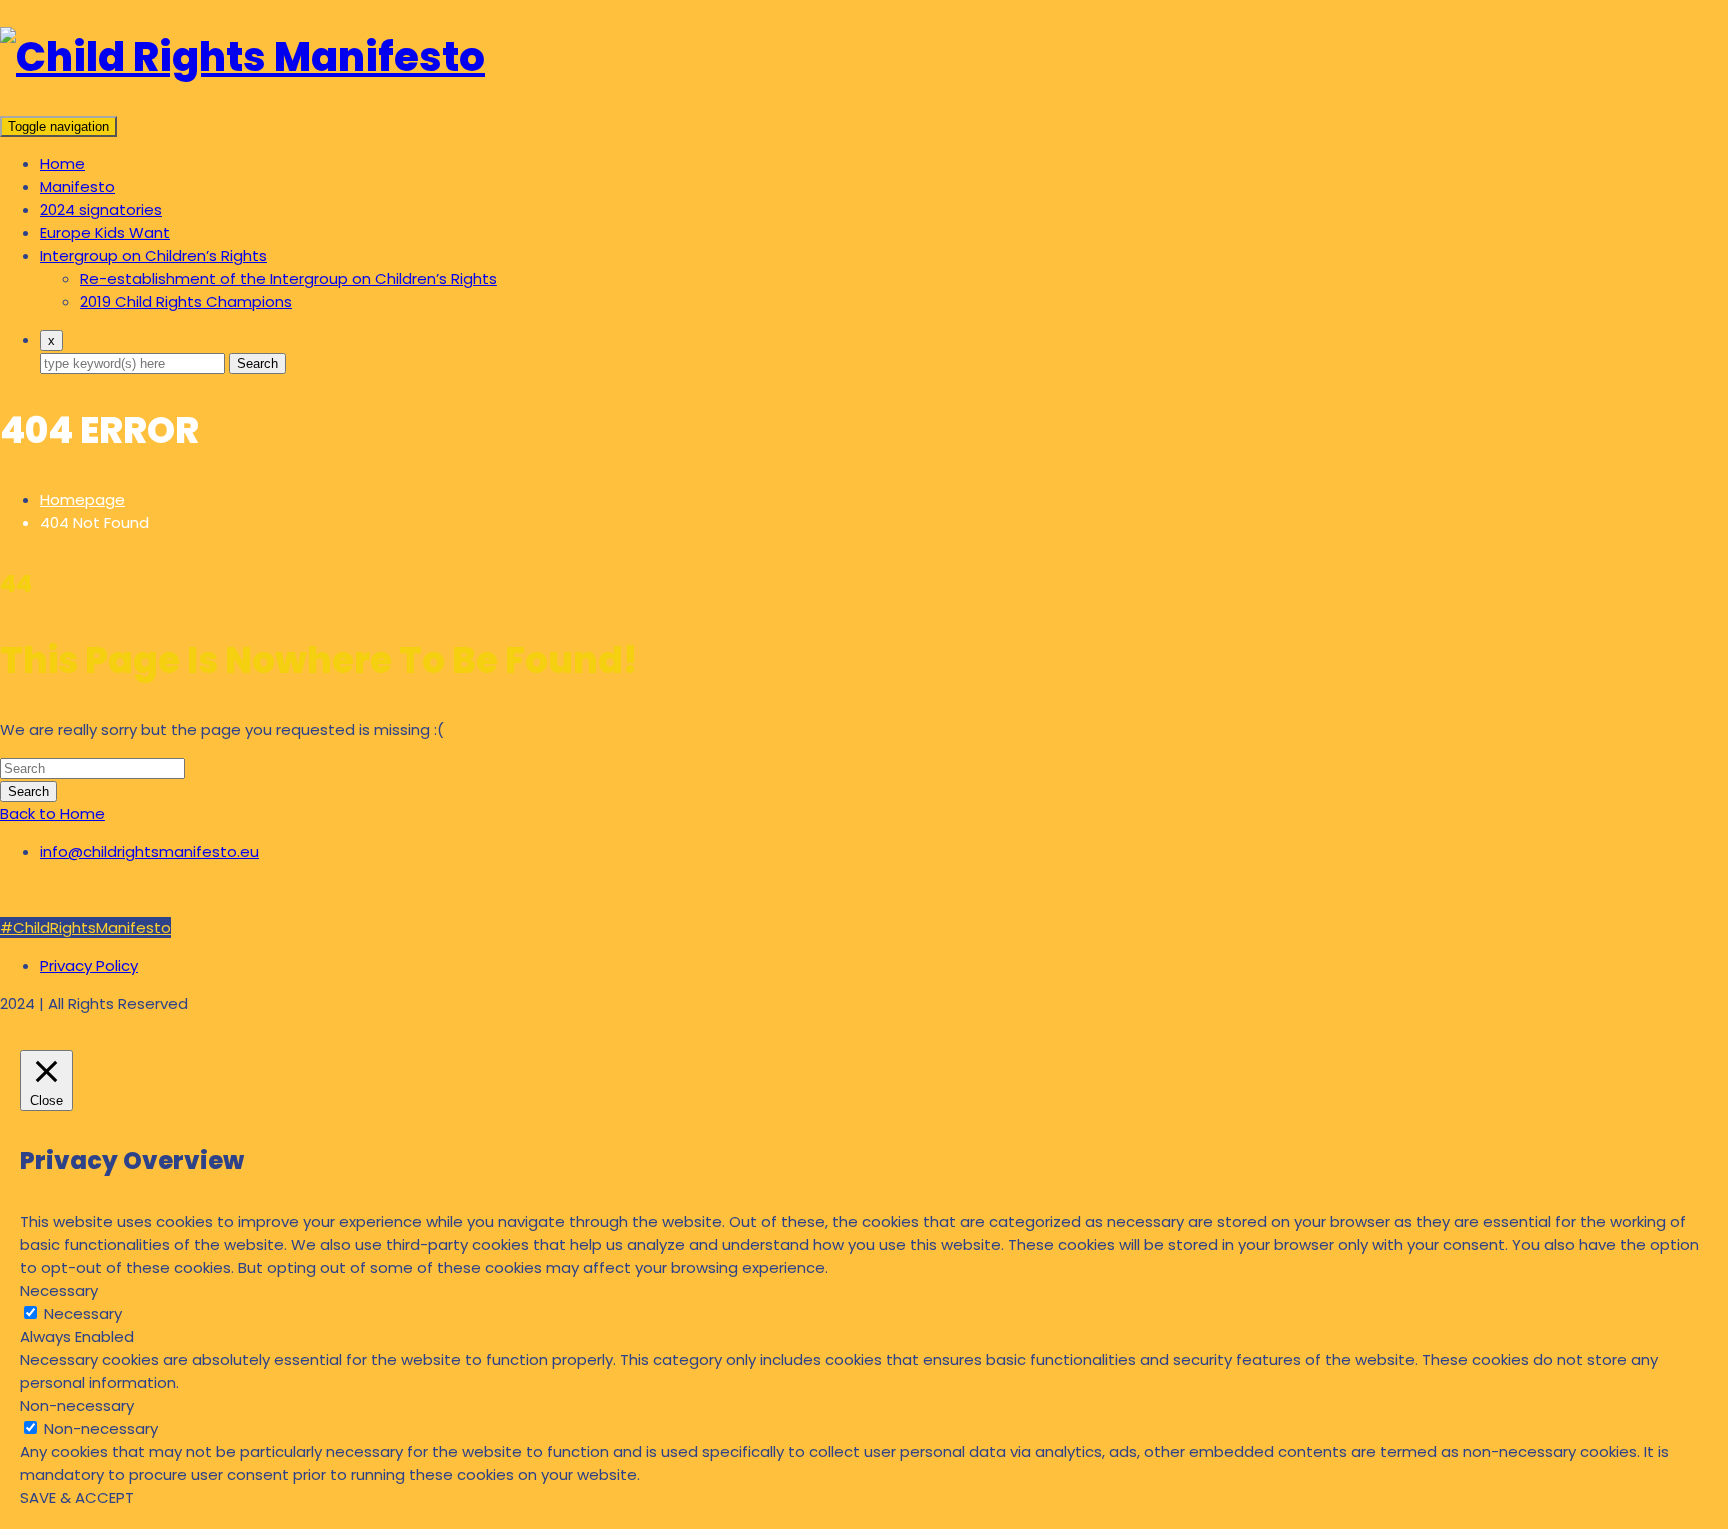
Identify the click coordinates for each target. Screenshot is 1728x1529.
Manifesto (77, 186)
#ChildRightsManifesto (85, 927)
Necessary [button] (59, 1290)
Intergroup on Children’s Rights (153, 255)
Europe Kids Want (105, 232)
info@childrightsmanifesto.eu (149, 851)
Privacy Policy (89, 965)
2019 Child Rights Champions (186, 301)
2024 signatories (101, 209)
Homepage (82, 499)
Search (257, 363)
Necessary (83, 1313)
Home (62, 163)
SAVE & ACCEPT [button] (77, 1497)
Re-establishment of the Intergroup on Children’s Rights (288, 278)
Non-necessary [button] (77, 1405)
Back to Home (52, 813)
